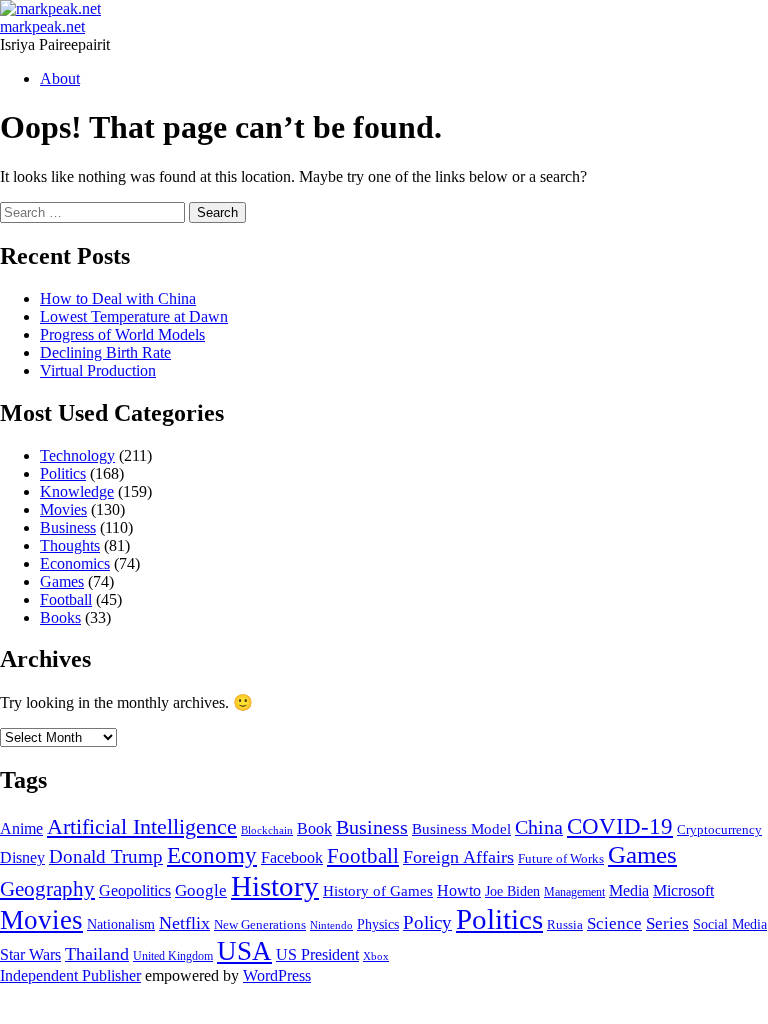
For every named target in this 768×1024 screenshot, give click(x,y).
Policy (427, 922)
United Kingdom (173, 956)
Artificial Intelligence (142, 827)
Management (574, 892)
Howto (459, 891)
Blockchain (267, 830)
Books (60, 617)
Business (68, 527)
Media (629, 891)
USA (244, 951)
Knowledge (77, 491)
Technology (77, 455)
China (539, 827)
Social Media (730, 924)
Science (614, 923)
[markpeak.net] (50, 8)
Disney (22, 858)
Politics (63, 473)
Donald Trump (106, 856)
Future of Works (561, 859)
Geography (47, 889)
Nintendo (331, 925)
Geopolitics (135, 890)
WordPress (277, 975)
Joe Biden (512, 891)
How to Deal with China (118, 298)
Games (62, 581)
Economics (75, 563)
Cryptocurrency (719, 830)
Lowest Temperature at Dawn (134, 316)
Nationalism (121, 924)
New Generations (260, 924)
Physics (378, 924)
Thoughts (70, 545)
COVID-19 (620, 826)
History (275, 886)
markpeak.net (42, 26)
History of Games (378, 890)
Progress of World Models (122, 334)
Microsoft (683, 891)
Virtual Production (98, 370)
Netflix (184, 923)
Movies (63, 509)
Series (667, 923)
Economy (212, 855)
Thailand (97, 954)
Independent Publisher (70, 975)
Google (201, 890)
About (60, 78)
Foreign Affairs (458, 857)
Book (314, 828)
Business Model (461, 828)
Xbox (376, 956)
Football (66, 599)
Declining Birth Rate (105, 352)
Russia (565, 925)
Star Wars (30, 955)
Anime (21, 828)
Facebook (292, 857)
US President (317, 954)
